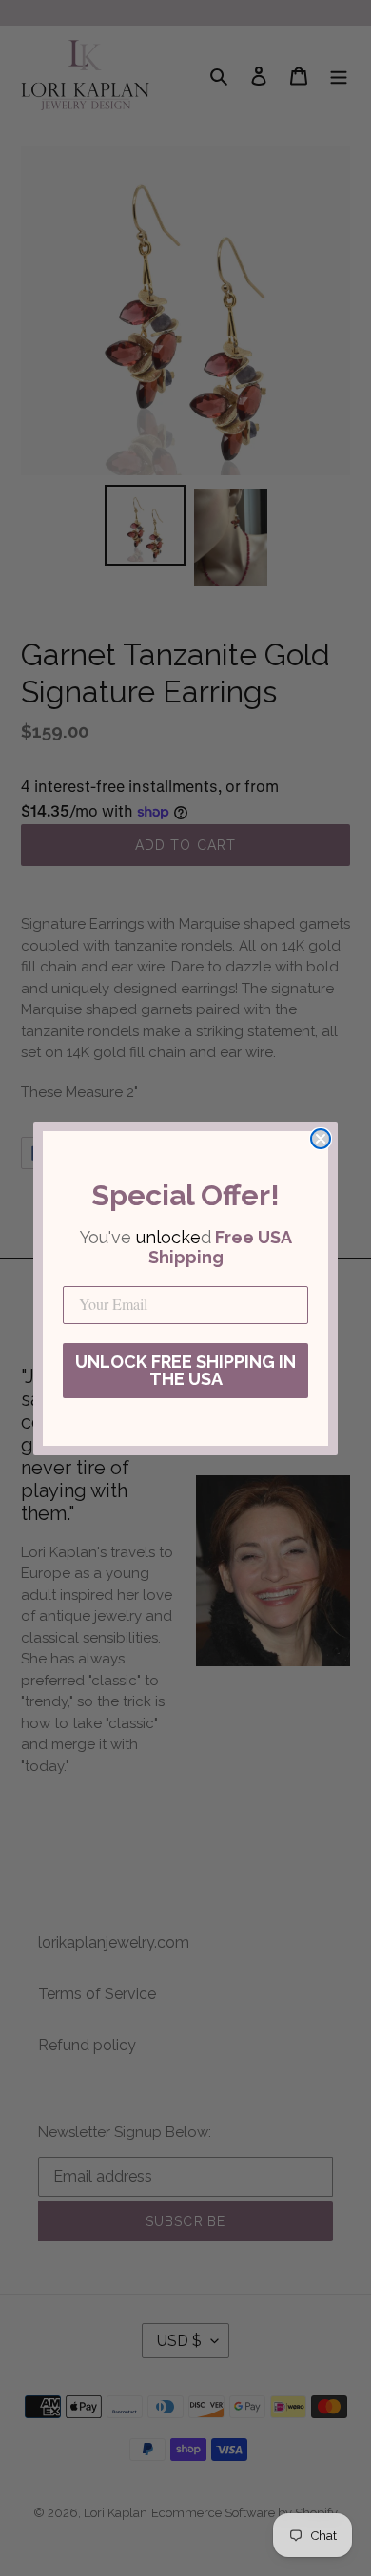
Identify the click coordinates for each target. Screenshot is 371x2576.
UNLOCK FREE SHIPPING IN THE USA (185, 1370)
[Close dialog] (321, 1139)
